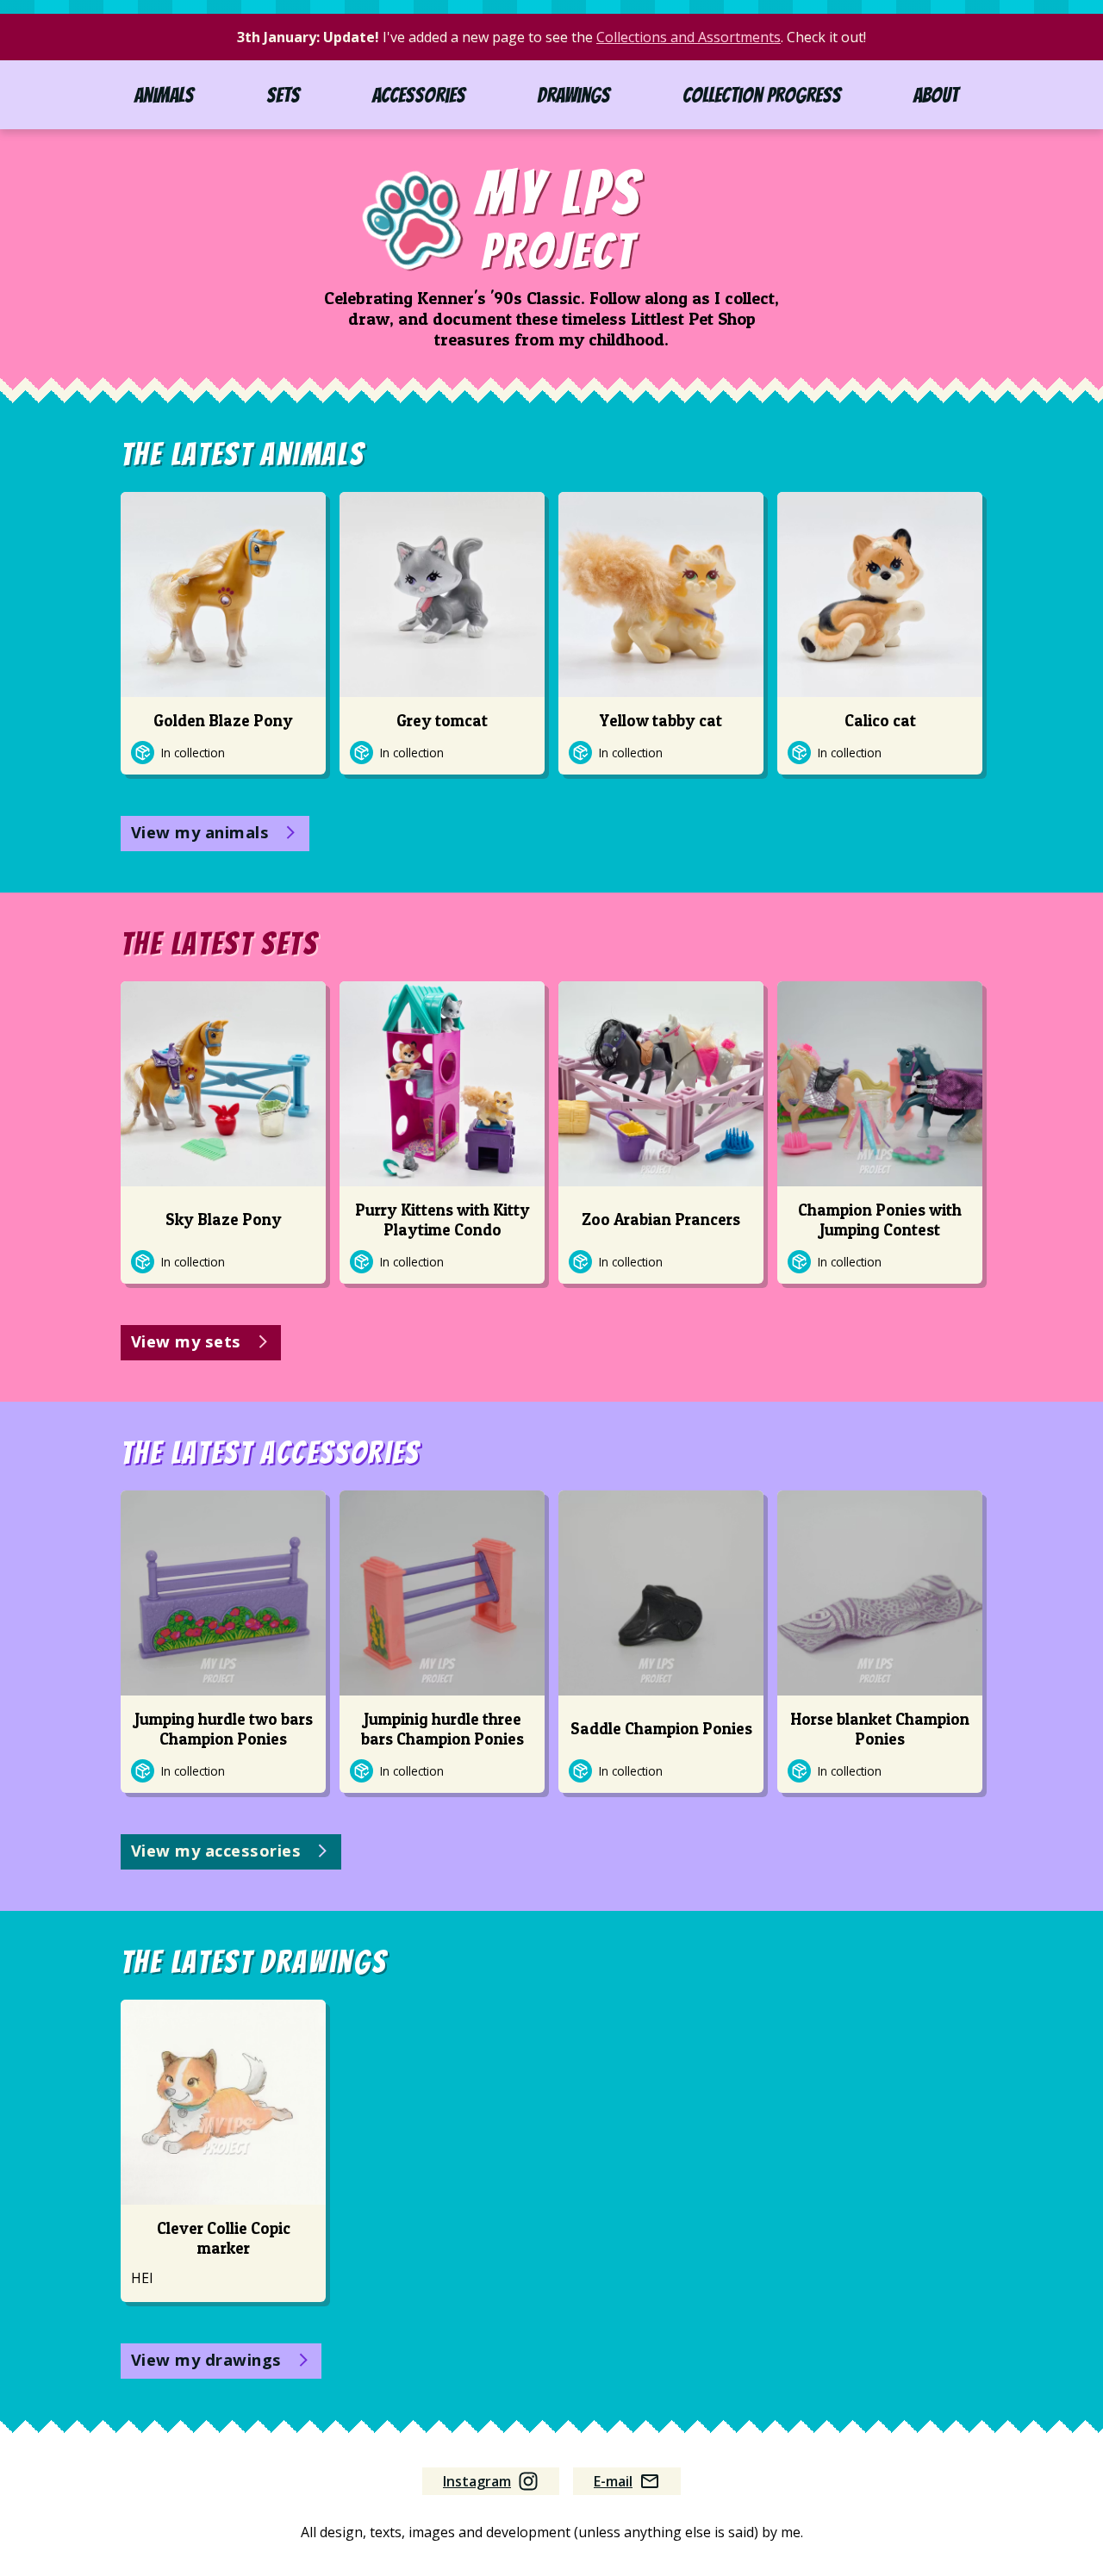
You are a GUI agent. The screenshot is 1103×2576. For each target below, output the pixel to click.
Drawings (573, 95)
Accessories (419, 95)
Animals (164, 95)
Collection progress (762, 95)
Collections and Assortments (689, 37)
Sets (283, 95)
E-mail (613, 2481)
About (936, 95)
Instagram (477, 2481)
